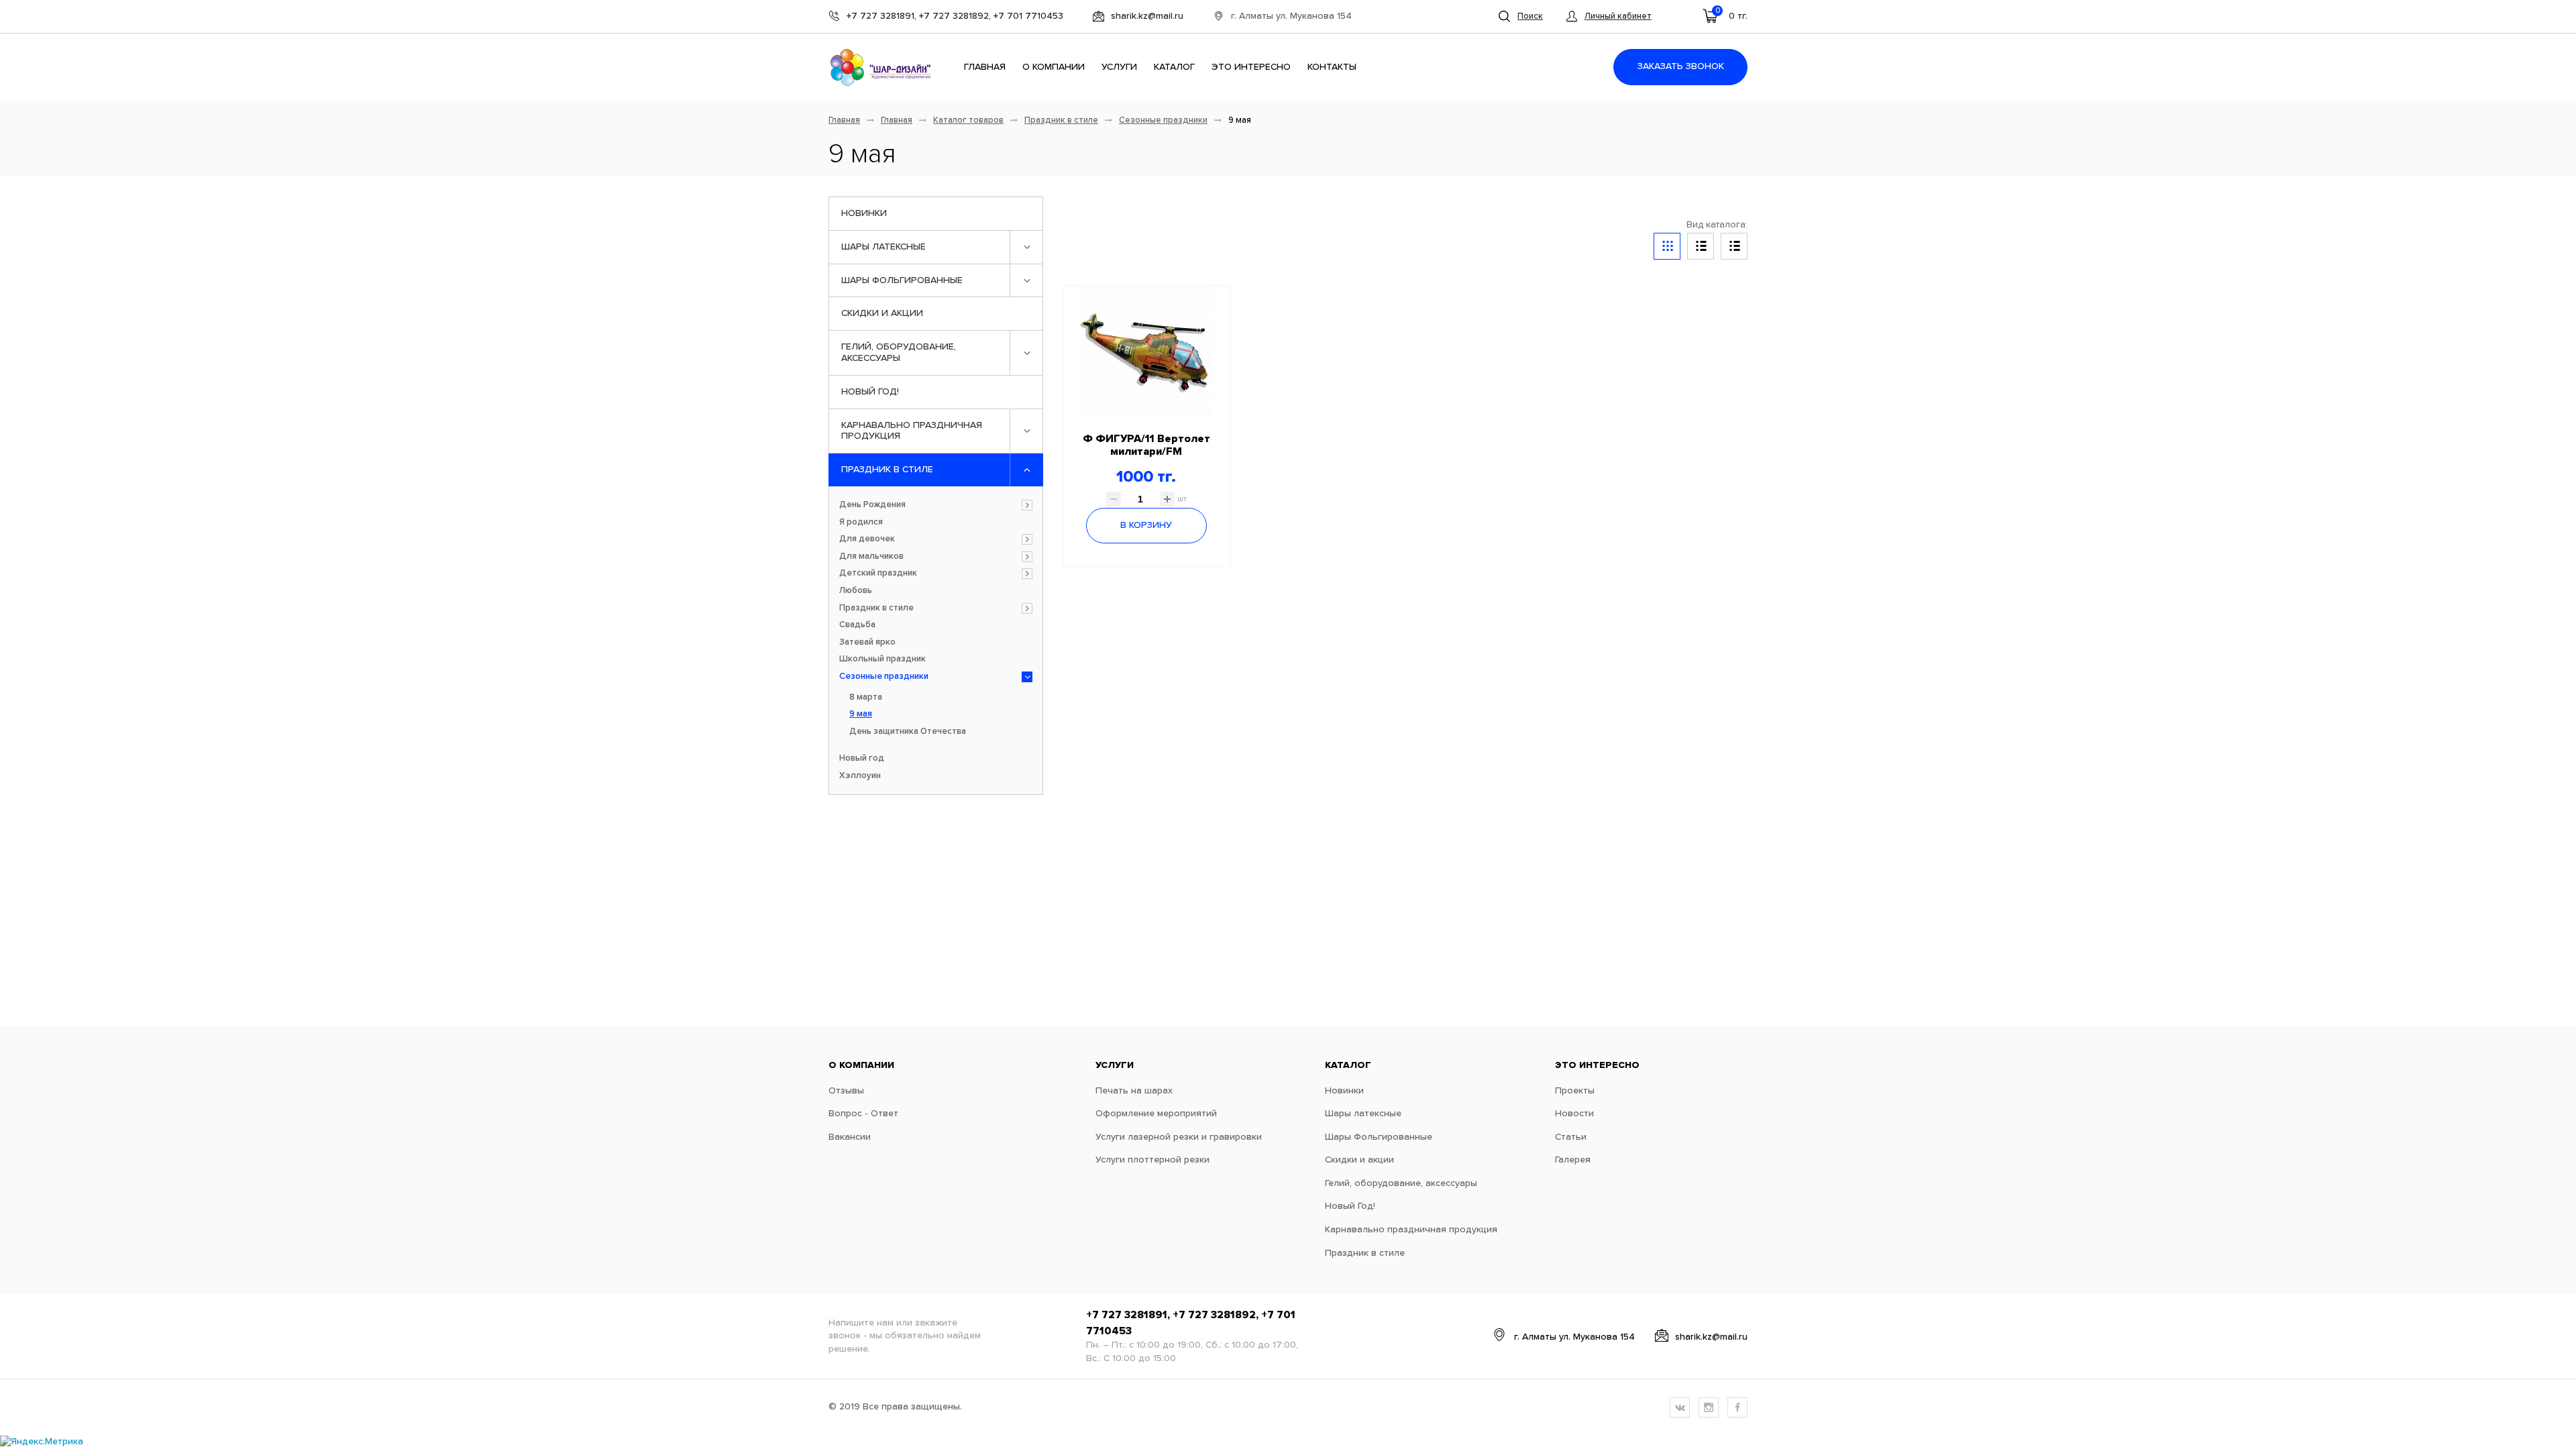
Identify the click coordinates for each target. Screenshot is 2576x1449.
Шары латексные (883, 247)
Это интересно (1251, 67)
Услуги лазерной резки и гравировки (1179, 1137)
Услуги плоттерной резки (1152, 1160)
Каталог (1174, 67)
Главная (985, 67)
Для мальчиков (871, 556)
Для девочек (867, 539)
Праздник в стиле (1061, 120)
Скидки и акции (882, 313)
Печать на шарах (1134, 1091)
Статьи (1571, 1137)
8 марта (866, 697)
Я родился (861, 522)
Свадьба (857, 625)
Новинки (864, 213)
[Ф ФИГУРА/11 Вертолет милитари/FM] (1146, 353)
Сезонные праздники (1163, 120)
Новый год (862, 758)
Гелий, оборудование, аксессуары (899, 353)
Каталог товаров (968, 120)
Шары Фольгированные (902, 280)
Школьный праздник (882, 659)
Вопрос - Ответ (863, 1114)
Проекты (1575, 1091)
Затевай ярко (867, 642)
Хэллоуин (860, 776)
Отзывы (846, 1091)
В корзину (1146, 525)
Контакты (1332, 67)
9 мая (861, 714)
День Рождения (872, 505)
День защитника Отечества (908, 732)
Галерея (1573, 1160)
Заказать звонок (1681, 66)
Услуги (1119, 67)
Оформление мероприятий (1156, 1114)
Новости (1574, 1114)
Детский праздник (878, 573)
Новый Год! (870, 392)
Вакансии (850, 1137)
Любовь (856, 591)
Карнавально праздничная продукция (912, 431)
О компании (1054, 67)
